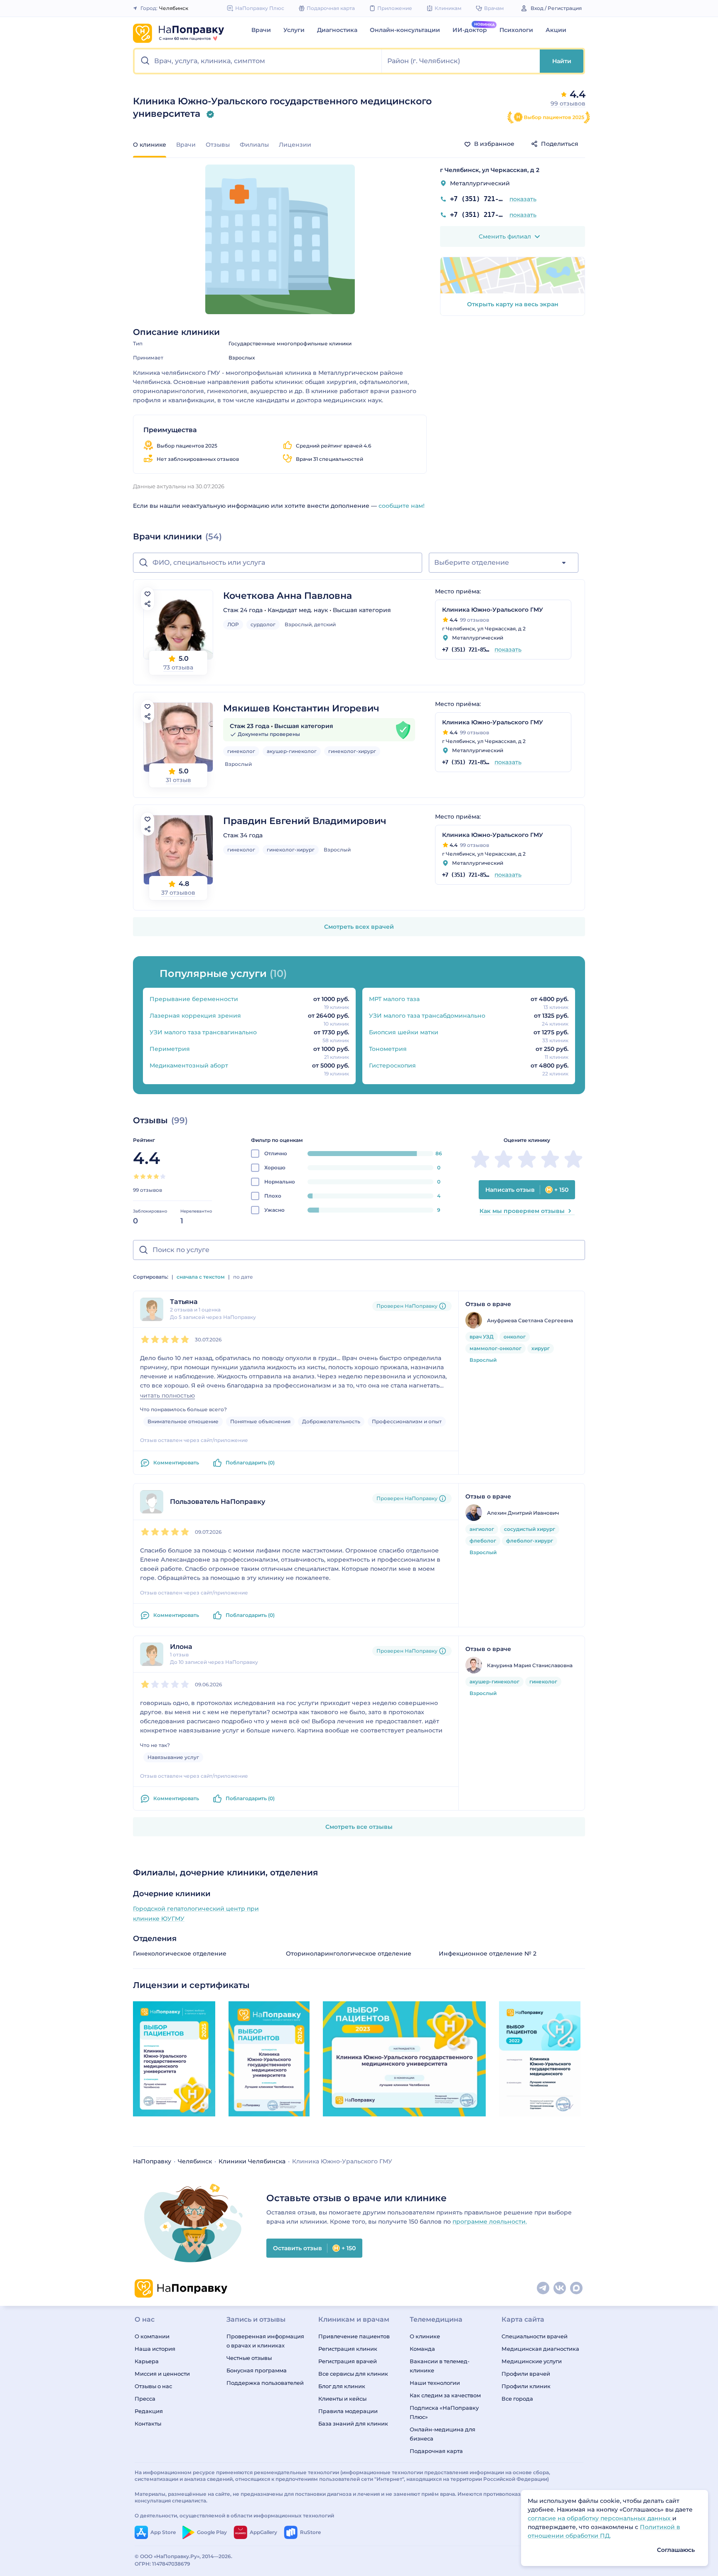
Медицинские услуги (532, 2361)
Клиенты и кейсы (342, 2399)
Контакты (148, 2423)
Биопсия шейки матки (404, 1032)
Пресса (145, 2399)
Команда (422, 2349)
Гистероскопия (392, 1065)
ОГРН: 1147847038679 (162, 2564)
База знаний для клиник (353, 2423)
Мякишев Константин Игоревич (301, 708)
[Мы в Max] (577, 2288)
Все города (517, 2399)
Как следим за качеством (445, 2395)
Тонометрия (388, 1049)
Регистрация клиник (348, 2349)
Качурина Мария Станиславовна (530, 1665)
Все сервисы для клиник (353, 2374)
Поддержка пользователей (265, 2383)
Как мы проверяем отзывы (522, 1211)
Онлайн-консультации (405, 30)
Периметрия (170, 1049)
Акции (556, 30)
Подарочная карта (436, 2451)
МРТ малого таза (394, 999)
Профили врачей (526, 2374)
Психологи (516, 30)
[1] (136, 1176)
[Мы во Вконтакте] (560, 2288)
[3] (150, 1176)
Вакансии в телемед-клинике (440, 2366)
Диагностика (337, 30)
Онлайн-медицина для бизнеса (443, 2434)
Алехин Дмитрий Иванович (523, 1513)
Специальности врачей (535, 2336)
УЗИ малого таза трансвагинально (203, 1032)
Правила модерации (348, 2411)
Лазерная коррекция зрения (195, 1016)
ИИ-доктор (470, 30)
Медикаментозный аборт (189, 1065)
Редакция (149, 2411)
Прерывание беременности (194, 999)
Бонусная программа (257, 2370)
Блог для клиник (342, 2386)
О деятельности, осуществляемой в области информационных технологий (234, 2516)
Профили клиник (526, 2386)
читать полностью (167, 1396)
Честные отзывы (249, 2358)
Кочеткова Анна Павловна (288, 596)
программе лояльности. (490, 2222)
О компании (152, 2336)
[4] (156, 1176)
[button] (258, 61)
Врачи (261, 30)
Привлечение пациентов (354, 2336)
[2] (143, 1176)
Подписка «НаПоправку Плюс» (444, 2412)
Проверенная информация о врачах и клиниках (265, 2341)
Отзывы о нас (153, 2386)
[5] (163, 1176)
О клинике (425, 2336)
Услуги (294, 30)
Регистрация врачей (348, 2361)
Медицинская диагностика (540, 2349)
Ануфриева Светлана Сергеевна (530, 1320)
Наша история (155, 2349)
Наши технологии (435, 2383)
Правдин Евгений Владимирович (305, 821)
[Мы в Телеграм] (543, 2288)
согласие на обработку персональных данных (600, 2518)
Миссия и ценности (162, 2374)
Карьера (147, 2361)
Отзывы (218, 145)
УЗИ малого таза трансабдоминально (427, 1016)
